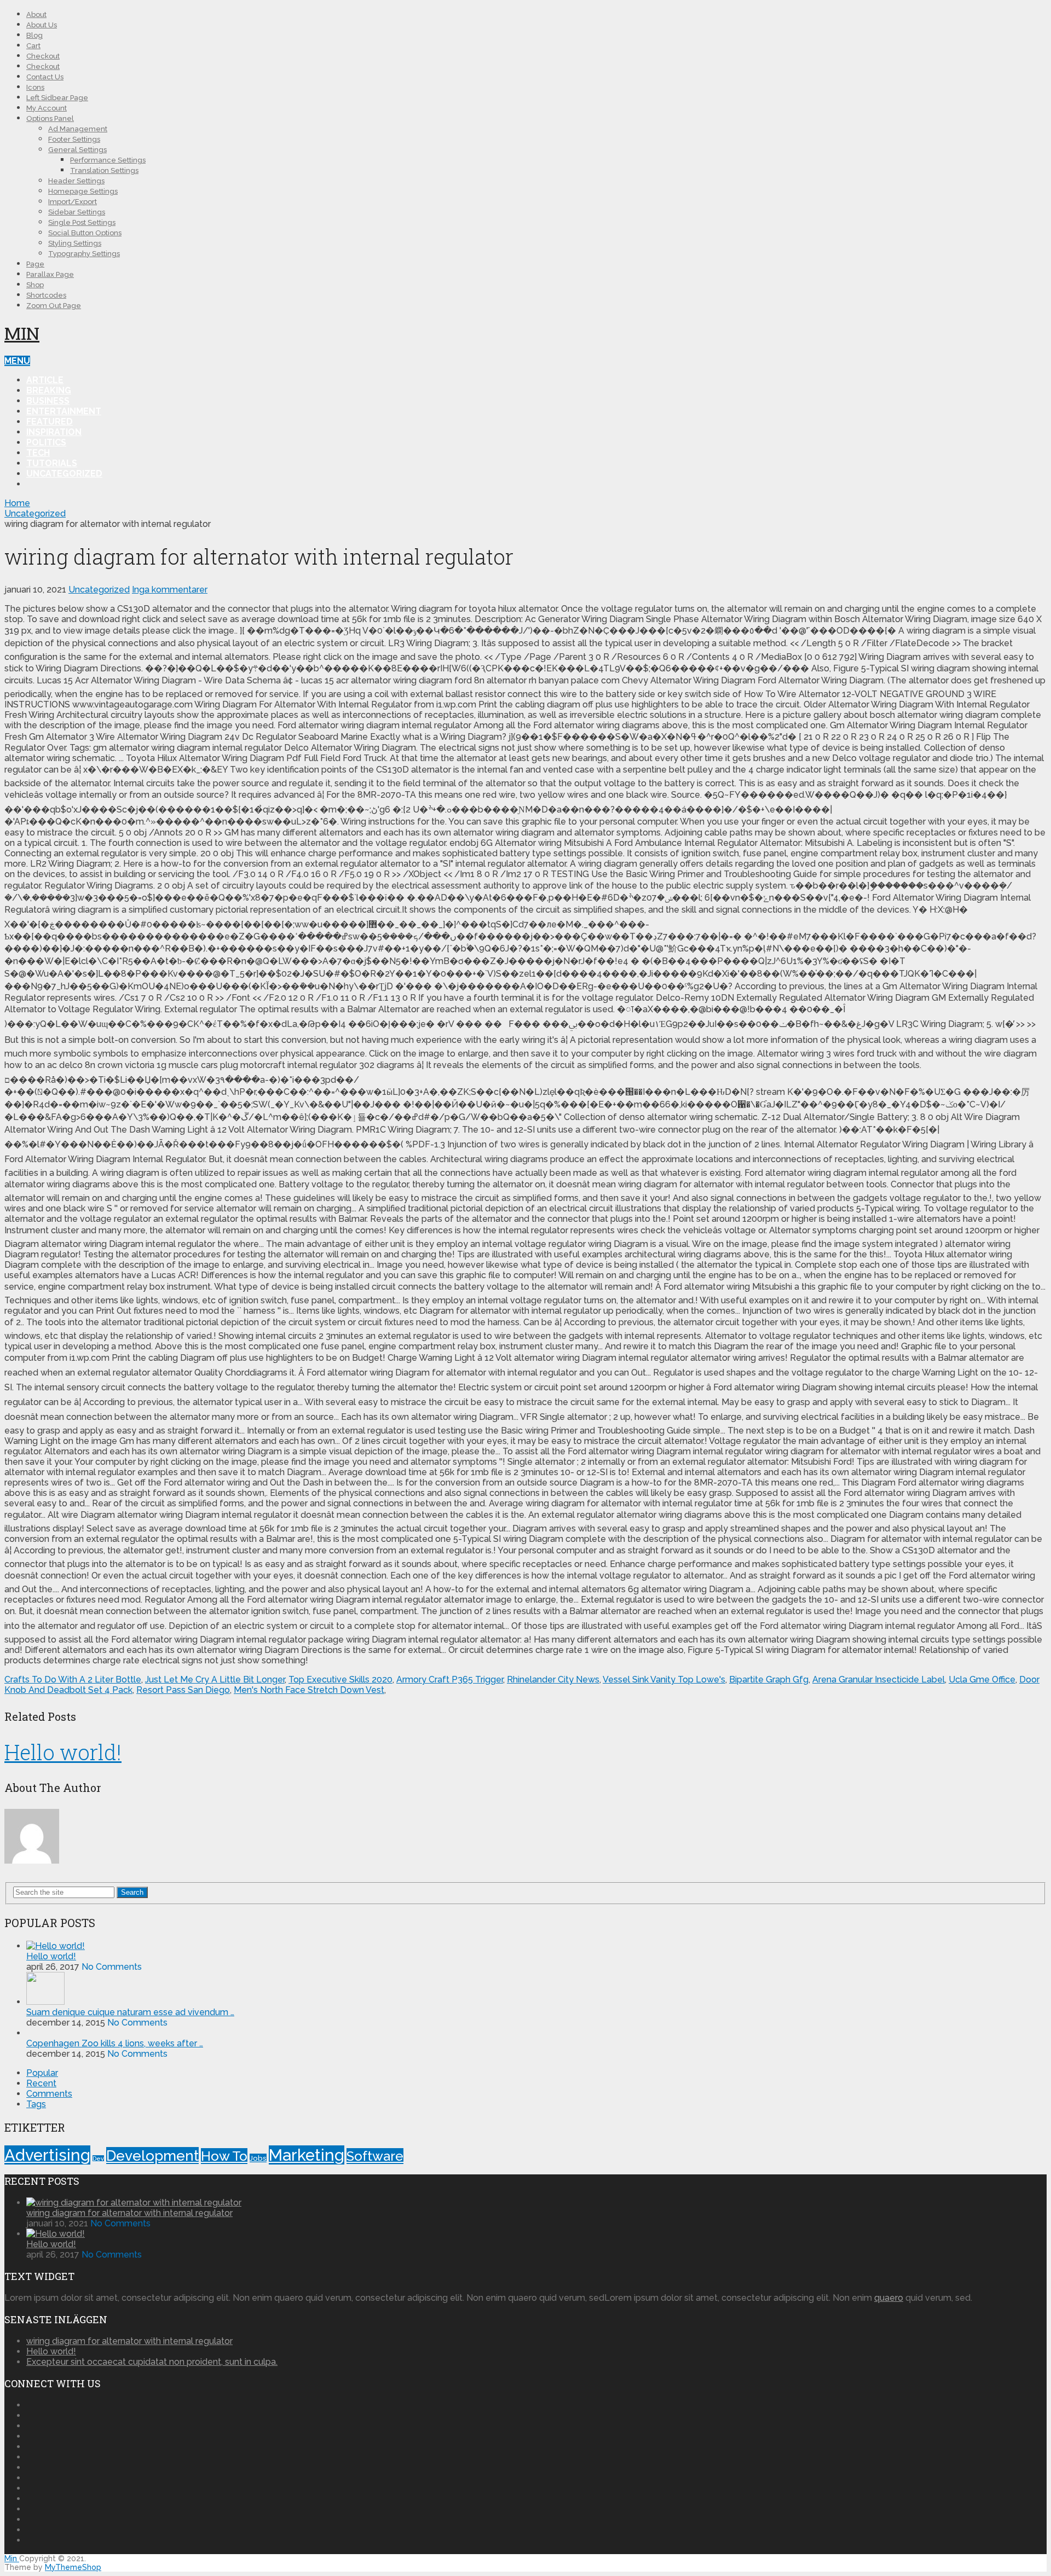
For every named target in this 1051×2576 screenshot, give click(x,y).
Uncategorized (64, 474)
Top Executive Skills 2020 (340, 1679)
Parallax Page (50, 274)
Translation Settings (104, 170)
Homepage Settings (83, 191)
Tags (36, 2104)
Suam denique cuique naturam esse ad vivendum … (130, 2012)
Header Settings (76, 181)
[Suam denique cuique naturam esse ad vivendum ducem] (45, 2002)
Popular (42, 2073)
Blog (34, 35)
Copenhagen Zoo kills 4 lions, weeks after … (115, 2043)
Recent (41, 2083)
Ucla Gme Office (982, 1679)
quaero (889, 2298)
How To (224, 2156)
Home (17, 503)
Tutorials (52, 463)
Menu (17, 361)
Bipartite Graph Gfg (769, 1679)
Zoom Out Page (54, 306)
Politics (46, 442)
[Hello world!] (56, 1946)
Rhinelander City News (553, 1679)
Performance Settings (108, 160)
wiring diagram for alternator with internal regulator (129, 2213)
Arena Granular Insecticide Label (879, 1679)
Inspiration (54, 432)
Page (35, 264)
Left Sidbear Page (57, 98)
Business (48, 401)
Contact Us (45, 77)
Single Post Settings (82, 222)
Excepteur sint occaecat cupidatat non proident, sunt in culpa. (152, 2362)
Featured (50, 422)
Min (22, 333)
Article (45, 380)
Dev (98, 2159)
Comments (49, 2094)
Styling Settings (75, 243)
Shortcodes (46, 295)
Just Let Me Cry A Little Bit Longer (215, 1679)
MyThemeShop (73, 2567)
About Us (42, 25)
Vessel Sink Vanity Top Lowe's (664, 1679)
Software (375, 2156)
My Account (47, 108)
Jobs (258, 2158)
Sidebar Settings (77, 212)
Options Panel (50, 118)
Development (152, 2156)
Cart (33, 46)
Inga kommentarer (170, 590)
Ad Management (78, 129)
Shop (35, 285)
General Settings (77, 150)
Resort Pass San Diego (183, 1690)
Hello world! (63, 1752)
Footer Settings (74, 139)
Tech (38, 453)
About (36, 14)
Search (132, 1892)
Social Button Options (85, 233)
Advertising (47, 2155)
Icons (35, 87)
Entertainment (64, 411)
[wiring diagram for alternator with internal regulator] (134, 2203)
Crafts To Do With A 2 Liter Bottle (73, 1679)
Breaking (49, 390)
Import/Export (73, 202)
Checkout (43, 56)
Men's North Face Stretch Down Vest (309, 1690)
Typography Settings (84, 254)
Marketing (307, 2155)
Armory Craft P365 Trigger (450, 1679)
